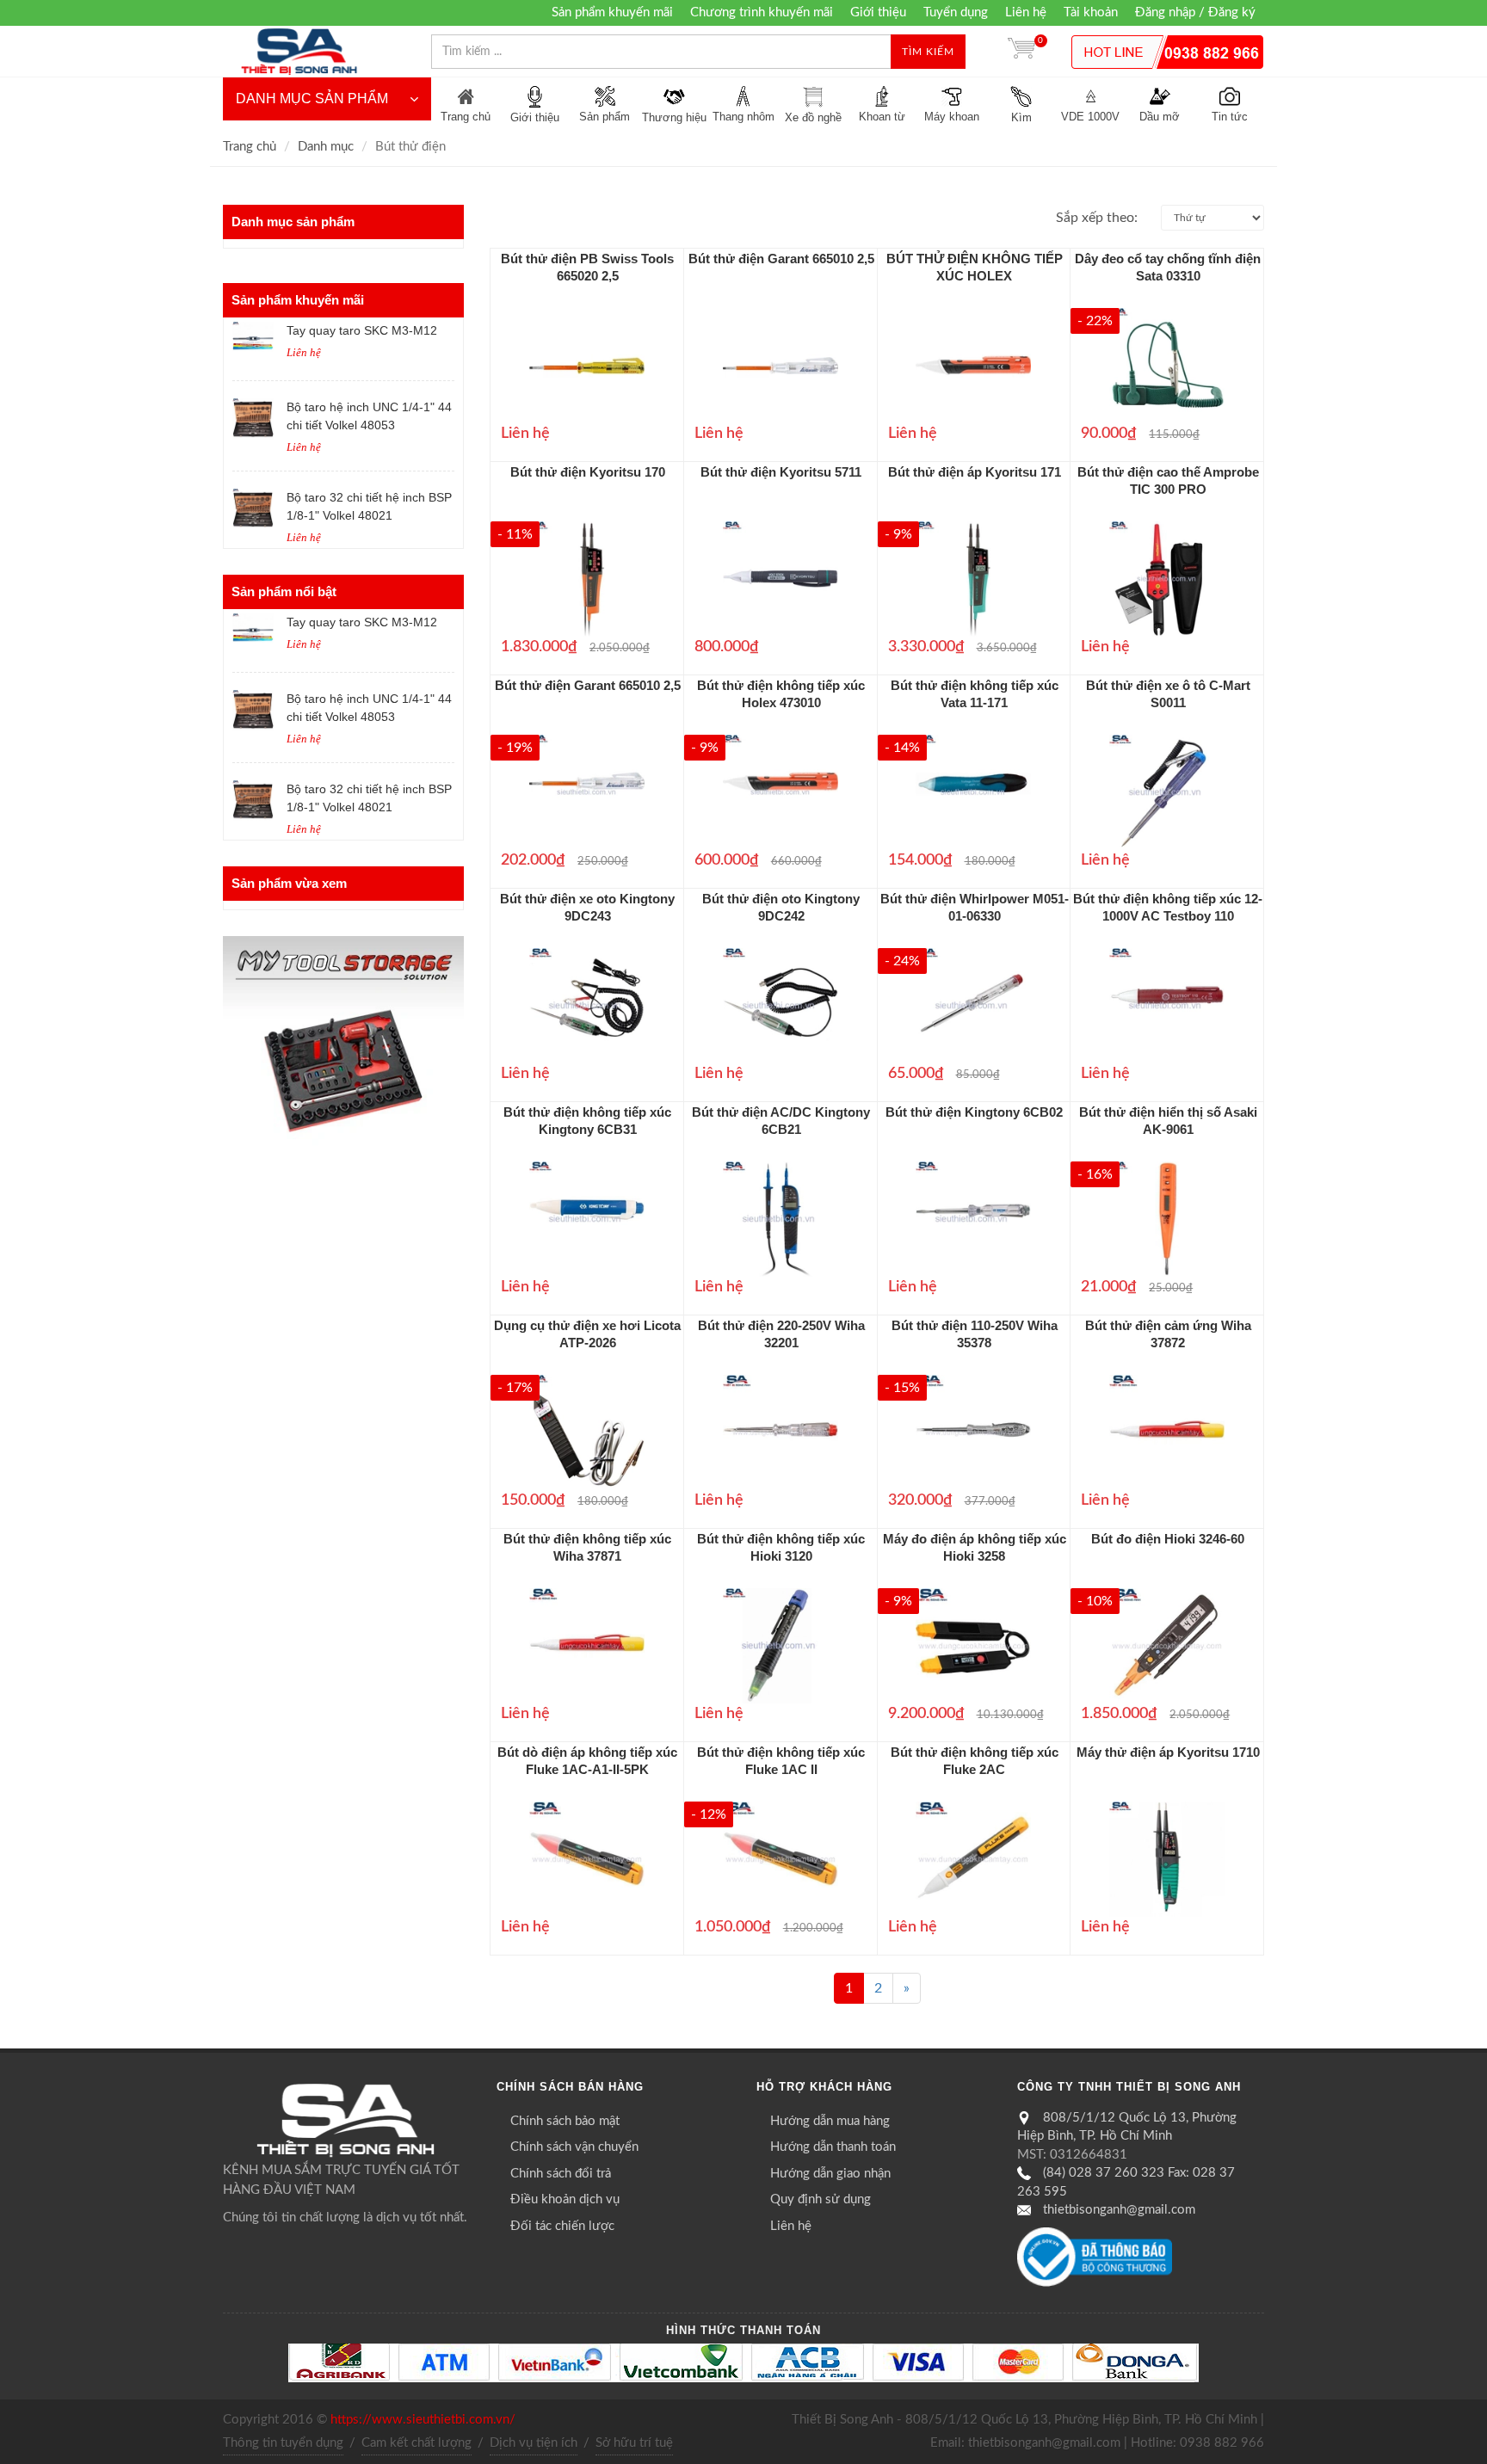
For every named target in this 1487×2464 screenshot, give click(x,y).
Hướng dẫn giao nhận (830, 2174)
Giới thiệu (878, 12)
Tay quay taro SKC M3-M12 (362, 330)
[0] (1021, 52)
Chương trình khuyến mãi (762, 12)
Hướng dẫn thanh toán (833, 2147)
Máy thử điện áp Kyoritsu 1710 (1168, 1752)
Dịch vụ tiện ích (534, 2443)
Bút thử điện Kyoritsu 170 (588, 472)
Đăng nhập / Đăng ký (1195, 12)
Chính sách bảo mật (565, 2121)
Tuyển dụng (956, 12)
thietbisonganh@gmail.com (1119, 2210)
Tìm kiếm (928, 52)
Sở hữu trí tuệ (634, 2443)
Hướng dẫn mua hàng (830, 2121)
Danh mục (326, 147)
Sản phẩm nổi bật (284, 591)
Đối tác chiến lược (562, 2226)
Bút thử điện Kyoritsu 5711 (781, 472)
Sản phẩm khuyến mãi (612, 12)
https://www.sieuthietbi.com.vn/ (423, 2420)
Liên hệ (1026, 12)
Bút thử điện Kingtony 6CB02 (974, 1112)
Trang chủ (250, 147)
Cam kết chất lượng (416, 2443)
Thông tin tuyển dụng (283, 2443)
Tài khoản (1091, 12)
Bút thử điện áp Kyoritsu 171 (975, 472)
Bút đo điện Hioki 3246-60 (1168, 1539)
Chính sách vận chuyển (574, 2147)
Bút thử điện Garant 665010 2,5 (781, 259)
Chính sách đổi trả (561, 2174)
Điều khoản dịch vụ (565, 2199)
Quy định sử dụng (821, 2199)
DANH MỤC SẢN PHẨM (312, 99)
